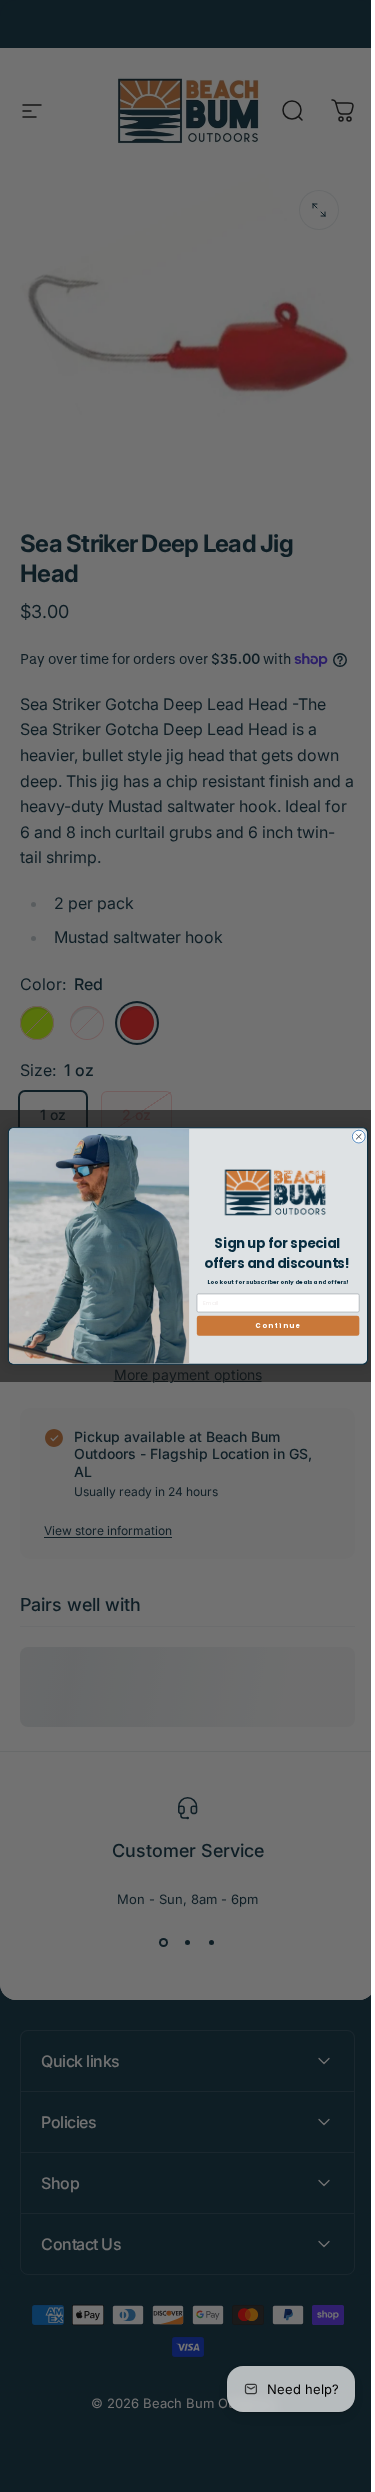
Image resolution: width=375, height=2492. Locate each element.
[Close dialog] (350, 1136)
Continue (270, 1325)
